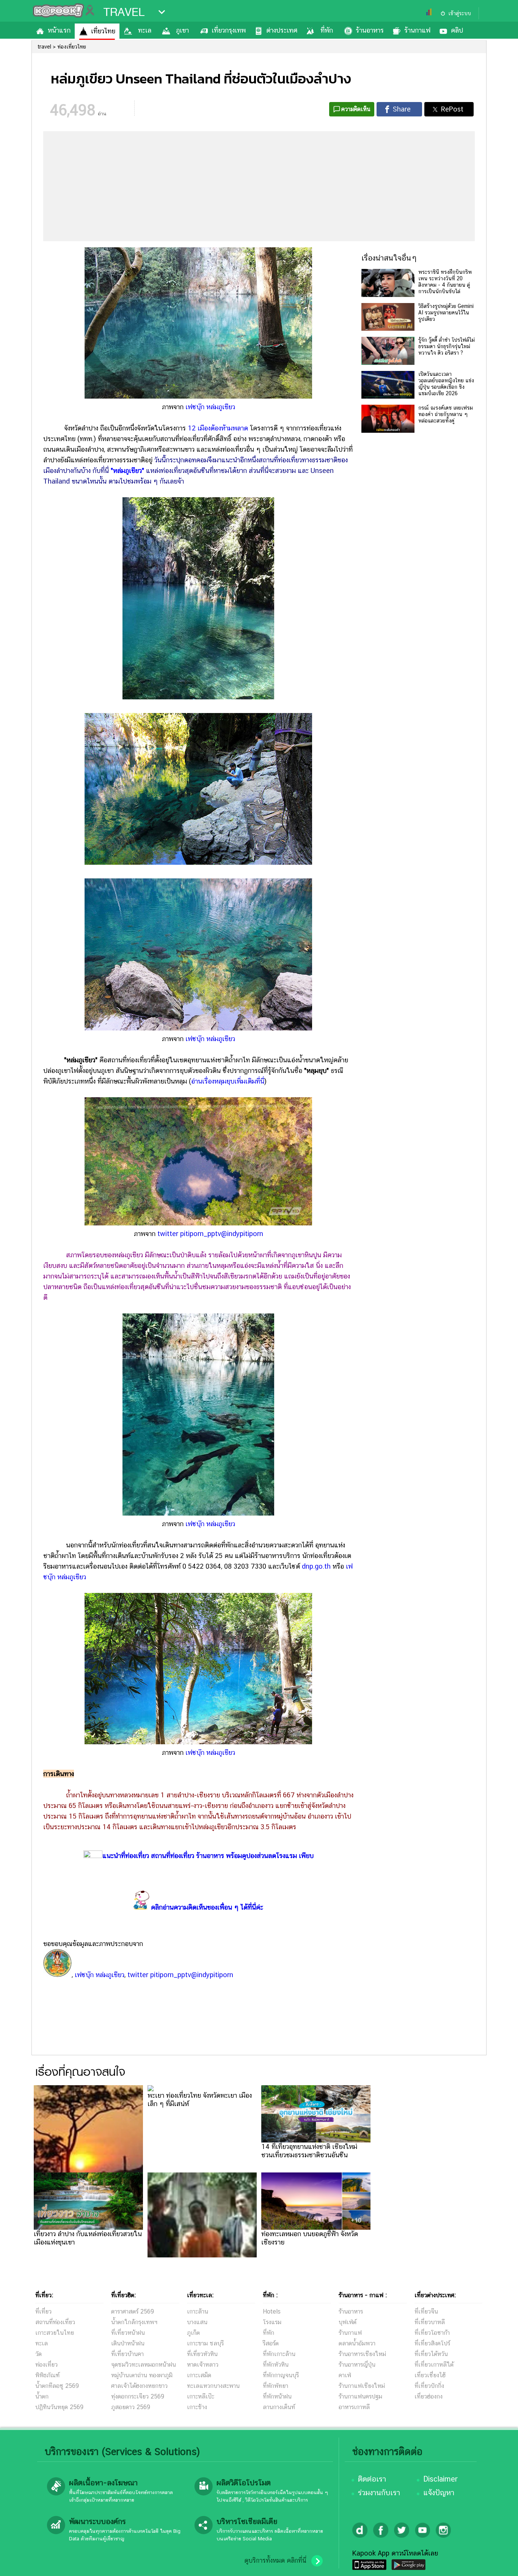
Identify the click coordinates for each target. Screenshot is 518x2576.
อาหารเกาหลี (354, 2407)
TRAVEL (124, 12)
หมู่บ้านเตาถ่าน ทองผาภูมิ (142, 2375)
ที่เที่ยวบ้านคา (127, 2354)
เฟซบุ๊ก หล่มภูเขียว (210, 407)
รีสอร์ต (271, 2343)
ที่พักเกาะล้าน (279, 2354)
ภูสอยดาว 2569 (131, 2407)
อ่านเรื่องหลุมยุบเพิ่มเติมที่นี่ (228, 1081)
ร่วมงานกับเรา (379, 2493)
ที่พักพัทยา (275, 2386)
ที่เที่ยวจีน (426, 2311)
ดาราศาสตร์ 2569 (133, 2311)
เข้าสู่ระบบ (460, 13)
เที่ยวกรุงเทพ (229, 30)
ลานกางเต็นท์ (279, 2407)
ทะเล (145, 30)
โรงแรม (272, 2322)
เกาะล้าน (198, 2311)
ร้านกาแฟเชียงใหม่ (362, 2386)
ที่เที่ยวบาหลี (430, 2322)
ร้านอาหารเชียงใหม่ (362, 2354)
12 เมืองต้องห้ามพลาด (218, 428)
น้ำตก (42, 2396)
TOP (499, 2563)
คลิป (457, 30)
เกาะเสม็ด (199, 2375)
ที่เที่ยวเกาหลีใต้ (434, 2365)
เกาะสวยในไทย (55, 2333)
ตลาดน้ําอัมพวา (357, 2343)
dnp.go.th (316, 1566)
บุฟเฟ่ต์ (348, 2322)
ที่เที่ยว (43, 2311)
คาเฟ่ (345, 2375)
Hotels (272, 2311)
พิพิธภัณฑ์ (47, 2375)
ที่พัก (327, 30)
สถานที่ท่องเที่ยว (55, 2322)
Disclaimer (440, 2479)
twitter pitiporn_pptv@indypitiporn (210, 1234)
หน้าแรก (59, 30)
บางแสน (197, 2322)
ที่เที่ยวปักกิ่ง (429, 2386)
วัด (38, 2354)
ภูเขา (182, 30)
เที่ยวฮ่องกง (429, 2396)
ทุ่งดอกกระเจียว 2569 (138, 2396)
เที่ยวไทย (103, 31)
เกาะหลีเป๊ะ (201, 2396)
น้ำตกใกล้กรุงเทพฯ (134, 2322)
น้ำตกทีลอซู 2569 (57, 2386)
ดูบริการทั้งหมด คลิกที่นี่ (275, 2560)
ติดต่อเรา (372, 2479)
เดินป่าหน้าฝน (128, 2343)
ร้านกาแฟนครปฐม (360, 2396)
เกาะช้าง (197, 2407)
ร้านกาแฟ (417, 30)
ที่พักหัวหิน (276, 2365)
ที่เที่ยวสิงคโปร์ (432, 2343)
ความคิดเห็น (356, 109)
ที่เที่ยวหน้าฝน (128, 2333)
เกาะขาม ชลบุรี (205, 2343)
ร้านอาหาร (370, 30)
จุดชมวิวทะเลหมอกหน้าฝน (144, 2365)
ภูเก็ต (193, 2333)
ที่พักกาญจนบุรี (281, 2375)
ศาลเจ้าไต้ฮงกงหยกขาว (139, 2386)
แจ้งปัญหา (439, 2493)
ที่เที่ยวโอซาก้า (432, 2333)
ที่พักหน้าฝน (277, 2396)
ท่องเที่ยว (46, 2365)
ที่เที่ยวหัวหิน (202, 2354)
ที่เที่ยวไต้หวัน (431, 2354)
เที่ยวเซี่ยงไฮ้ (430, 2375)
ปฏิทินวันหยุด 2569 (59, 2407)
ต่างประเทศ (282, 30)
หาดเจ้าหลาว (203, 2365)
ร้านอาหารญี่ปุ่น (357, 2365)
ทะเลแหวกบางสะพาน (213, 2386)
